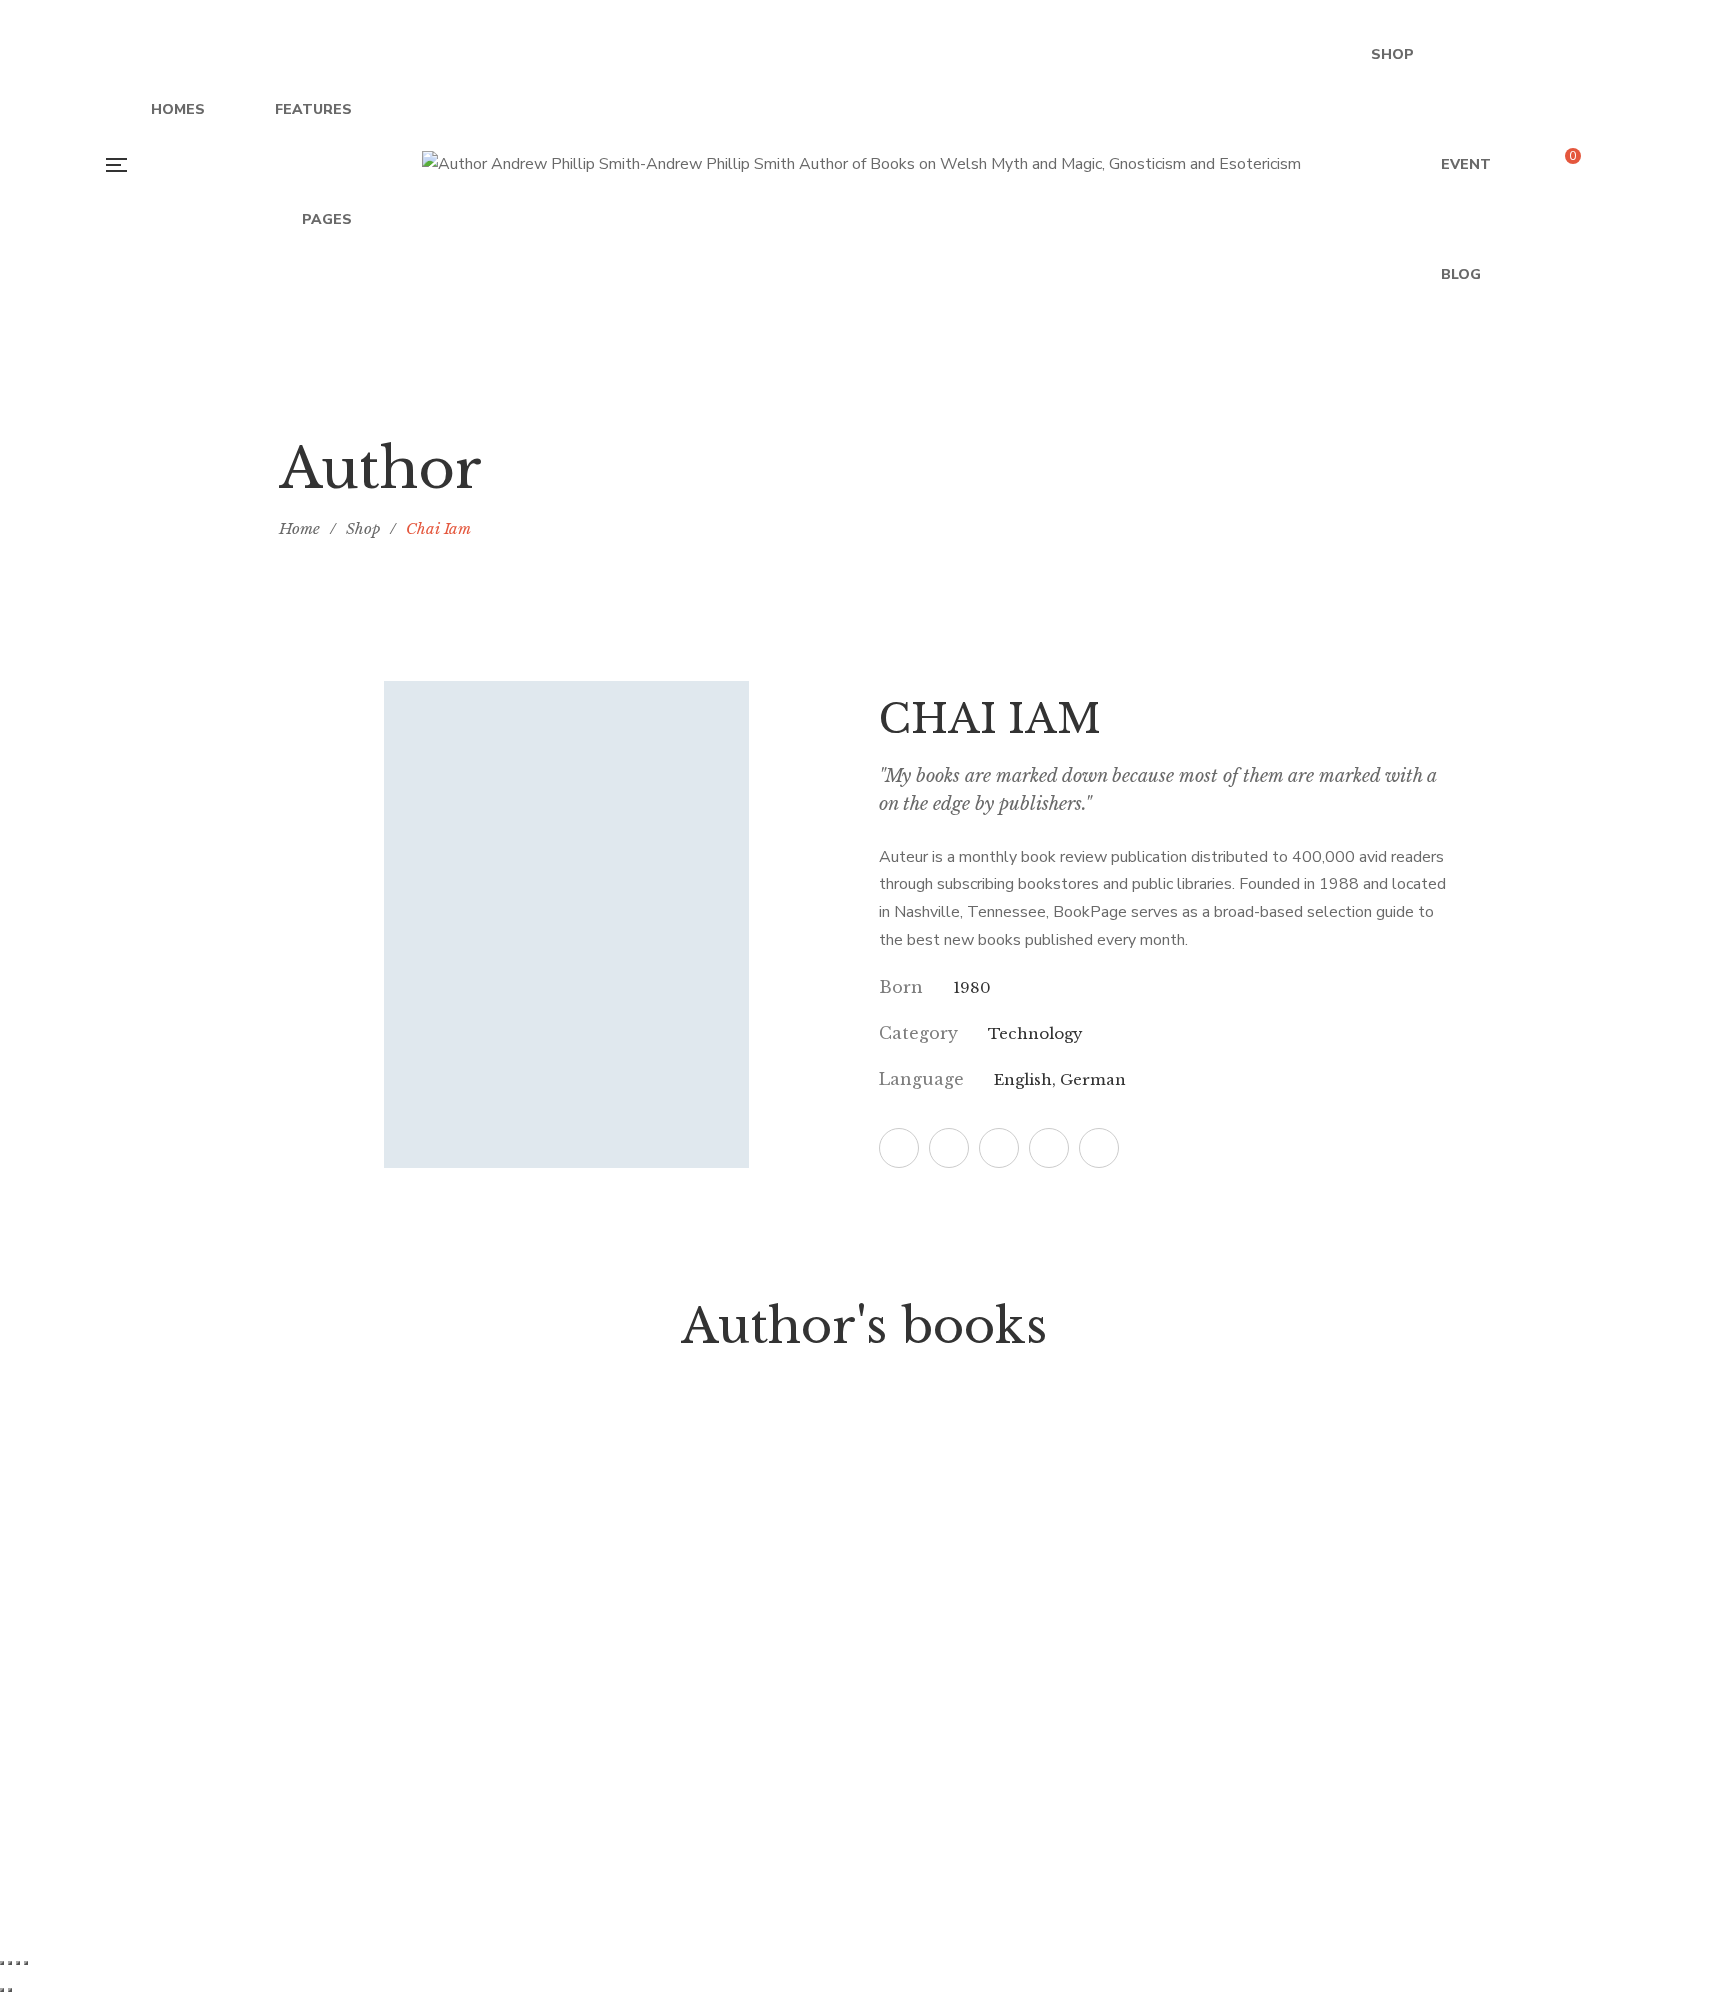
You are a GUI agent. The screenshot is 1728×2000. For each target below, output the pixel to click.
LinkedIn (1099, 1148)
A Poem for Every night (414, 1516)
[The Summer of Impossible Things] (714, 1440)
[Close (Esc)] (26, 1963)
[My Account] (1618, 165)
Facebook (899, 1148)
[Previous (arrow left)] (2, 1990)
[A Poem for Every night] (414, 1440)
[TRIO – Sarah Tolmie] (1014, 1440)
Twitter (949, 1148)
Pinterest (999, 1148)
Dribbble (1049, 1148)
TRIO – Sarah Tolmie (1014, 1516)
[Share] (18, 1963)
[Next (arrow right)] (10, 1990)
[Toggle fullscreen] (10, 1963)
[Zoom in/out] (2, 1963)
